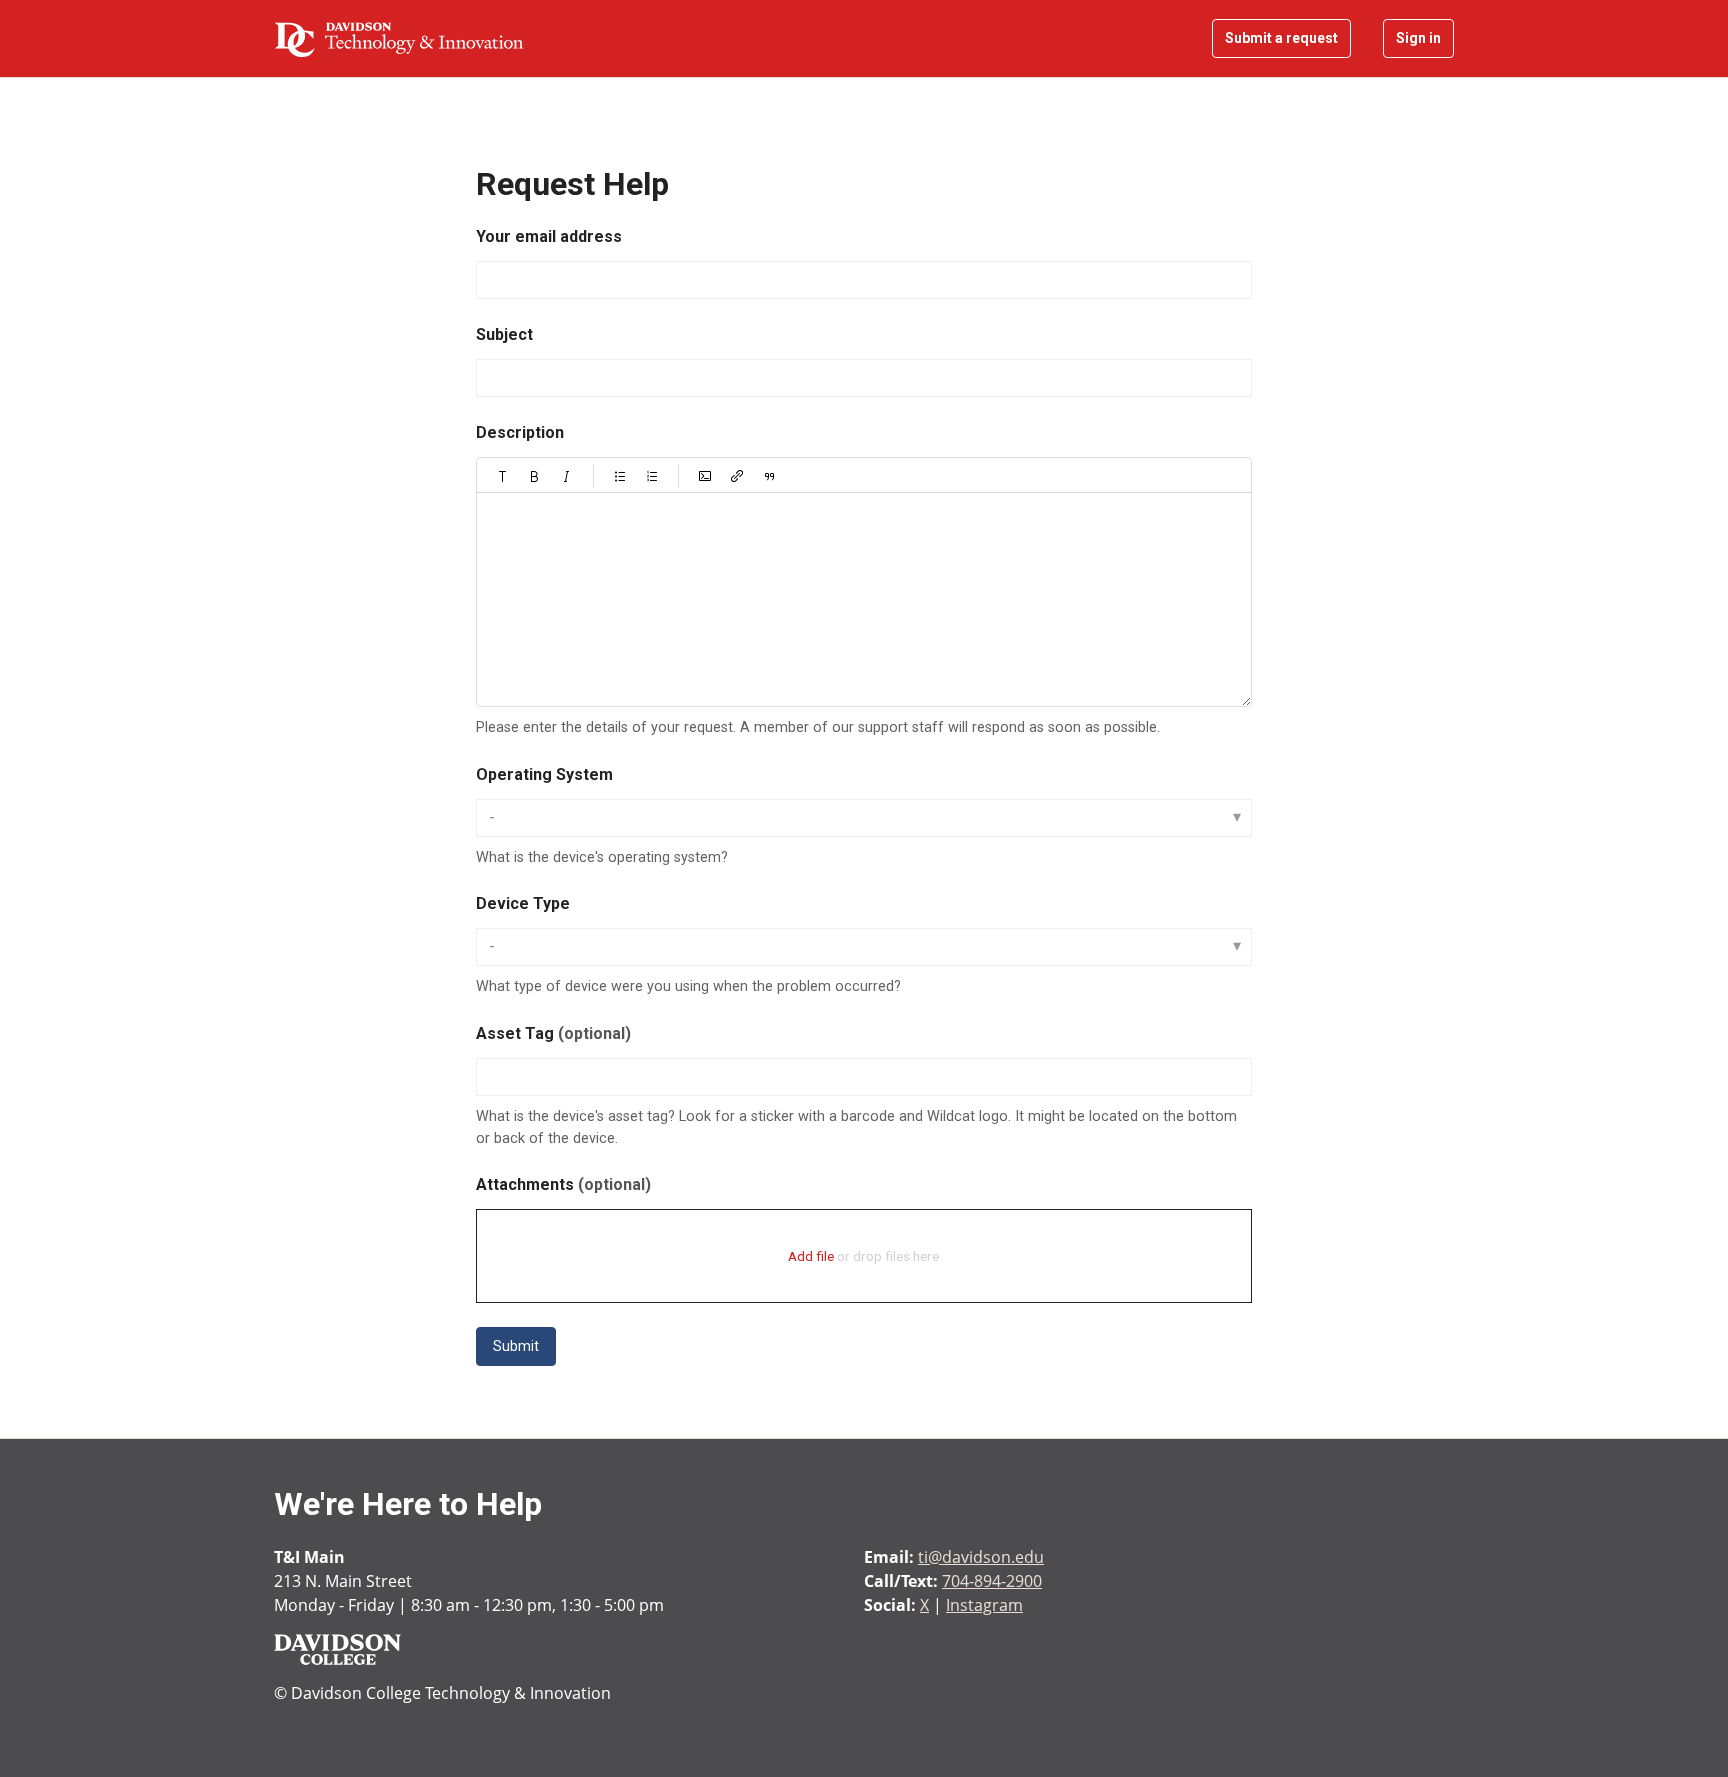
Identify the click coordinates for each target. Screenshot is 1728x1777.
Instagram (984, 1605)
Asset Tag (553, 1033)
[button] (503, 476)
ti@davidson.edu (981, 1557)
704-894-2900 (992, 1581)
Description (520, 432)
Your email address (549, 236)
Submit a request (1281, 38)
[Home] (399, 39)
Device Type (523, 903)
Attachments (563, 1184)
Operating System (544, 774)
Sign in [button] (1418, 38)
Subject (504, 334)
